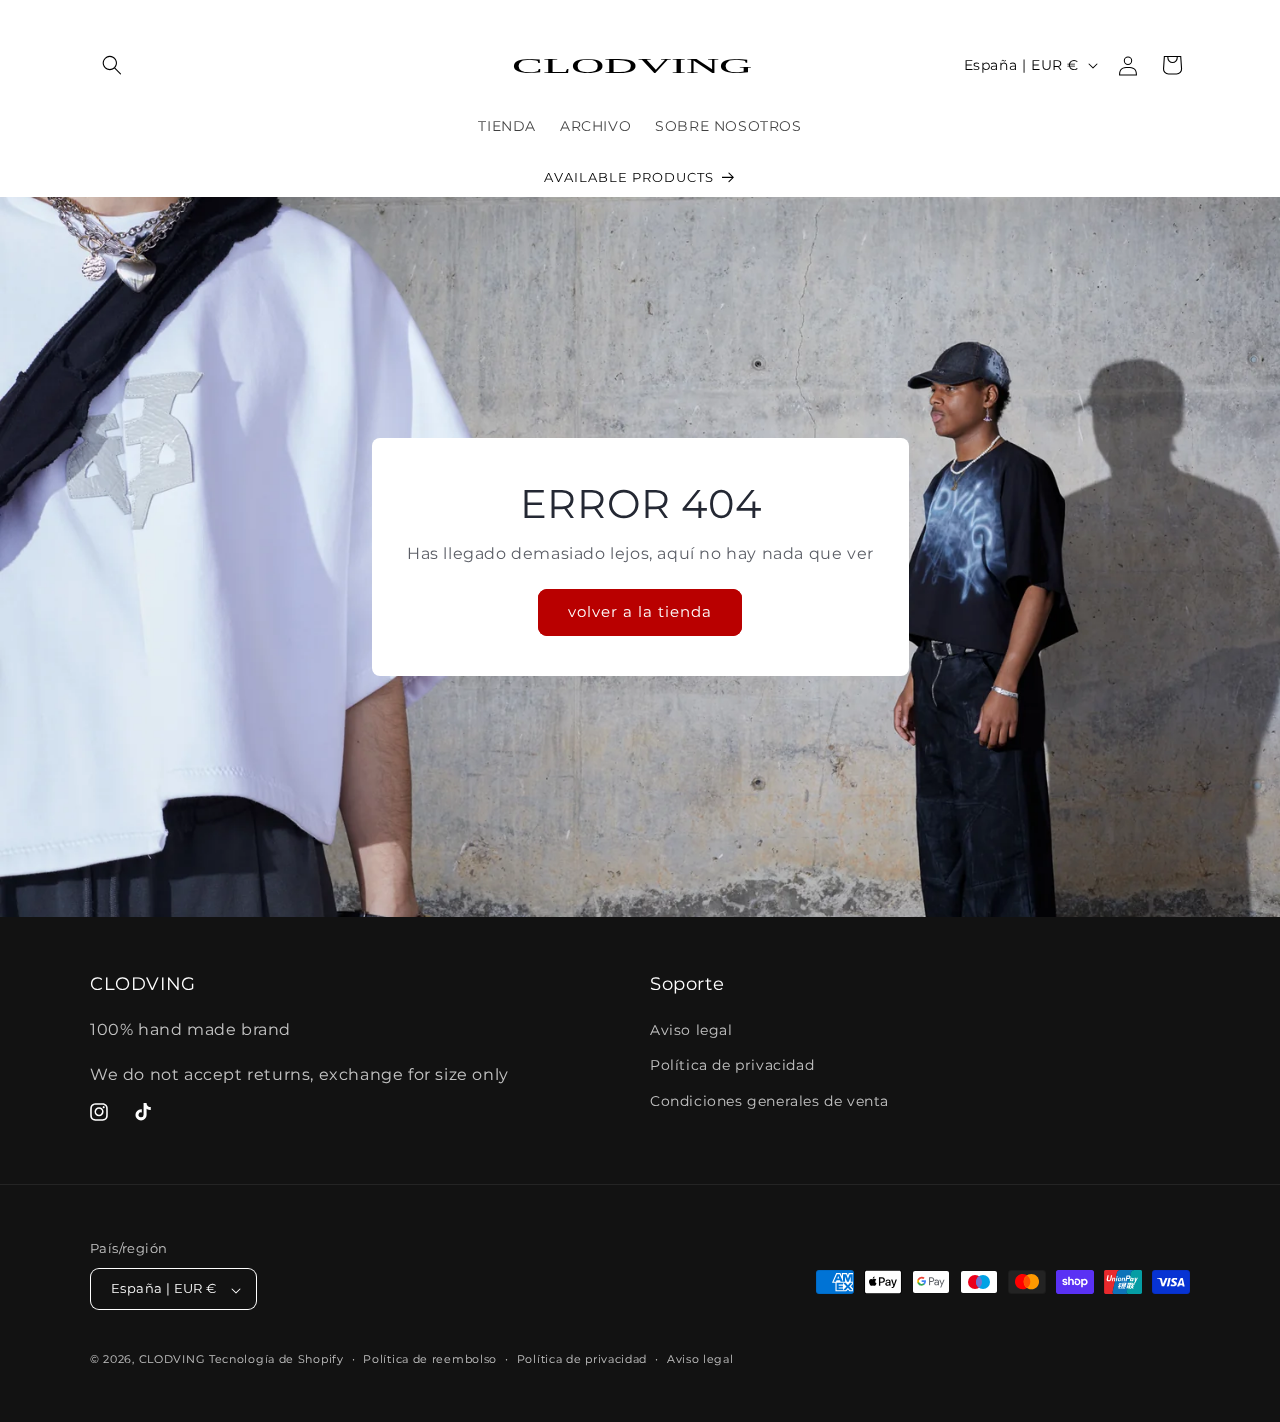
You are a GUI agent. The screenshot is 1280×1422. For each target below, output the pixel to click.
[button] (112, 65)
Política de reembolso (430, 1359)
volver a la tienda (640, 611)
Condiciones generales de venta (769, 1101)
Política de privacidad (732, 1066)
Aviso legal (691, 1031)
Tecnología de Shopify (276, 1360)
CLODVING (172, 1360)
